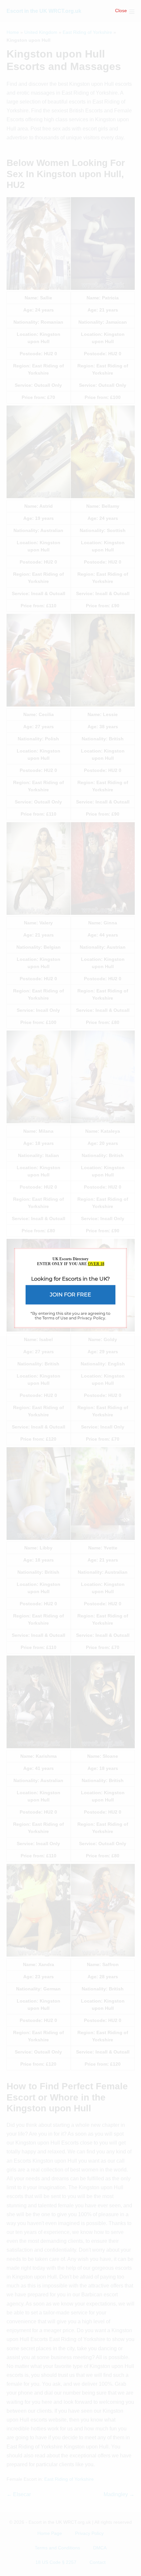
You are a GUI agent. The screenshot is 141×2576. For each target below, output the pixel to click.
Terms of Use (55, 1318)
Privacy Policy (91, 1318)
